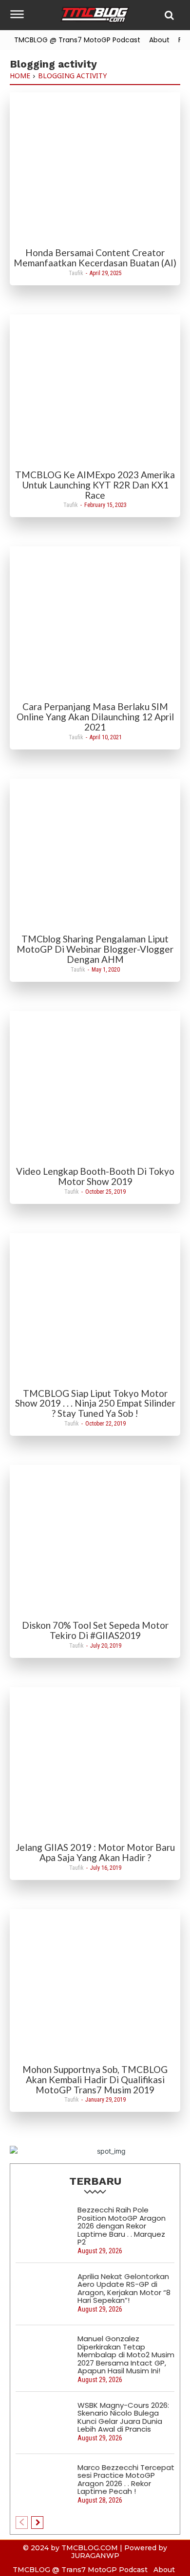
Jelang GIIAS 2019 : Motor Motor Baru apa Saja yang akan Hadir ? (95, 1852)
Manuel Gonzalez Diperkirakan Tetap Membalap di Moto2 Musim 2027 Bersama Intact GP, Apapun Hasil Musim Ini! (126, 2355)
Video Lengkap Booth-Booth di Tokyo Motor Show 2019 (95, 1176)
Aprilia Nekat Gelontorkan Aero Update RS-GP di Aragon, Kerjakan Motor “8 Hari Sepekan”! (124, 2289)
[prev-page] (22, 2523)
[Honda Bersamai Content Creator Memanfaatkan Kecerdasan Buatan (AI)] (95, 169)
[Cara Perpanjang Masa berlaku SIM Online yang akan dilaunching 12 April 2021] (95, 623)
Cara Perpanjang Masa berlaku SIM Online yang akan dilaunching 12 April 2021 (95, 717)
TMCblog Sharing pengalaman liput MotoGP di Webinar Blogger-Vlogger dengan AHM (95, 949)
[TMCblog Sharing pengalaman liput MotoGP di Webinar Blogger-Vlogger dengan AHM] (95, 855)
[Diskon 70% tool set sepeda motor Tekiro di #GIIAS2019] (95, 1542)
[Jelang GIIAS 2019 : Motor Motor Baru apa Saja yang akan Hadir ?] (95, 1764)
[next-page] (37, 2523)
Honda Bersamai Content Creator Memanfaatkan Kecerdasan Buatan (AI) (95, 258)
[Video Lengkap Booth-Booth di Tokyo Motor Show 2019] (95, 1088)
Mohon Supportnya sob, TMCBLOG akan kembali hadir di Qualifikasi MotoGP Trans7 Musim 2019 (95, 2080)
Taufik (76, 273)
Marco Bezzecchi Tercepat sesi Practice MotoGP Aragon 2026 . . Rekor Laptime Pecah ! (126, 2480)
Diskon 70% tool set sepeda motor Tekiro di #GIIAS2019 (95, 1630)
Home (20, 76)
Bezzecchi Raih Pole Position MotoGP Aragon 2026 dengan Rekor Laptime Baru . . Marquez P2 (122, 2226)
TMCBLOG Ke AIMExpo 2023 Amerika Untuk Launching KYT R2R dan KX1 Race (95, 485)
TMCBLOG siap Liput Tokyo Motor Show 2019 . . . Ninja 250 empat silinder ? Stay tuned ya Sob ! (95, 1403)
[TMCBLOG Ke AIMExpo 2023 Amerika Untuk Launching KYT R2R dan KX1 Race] (95, 391)
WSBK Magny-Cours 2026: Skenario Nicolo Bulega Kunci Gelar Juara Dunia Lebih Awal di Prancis (123, 2417)
